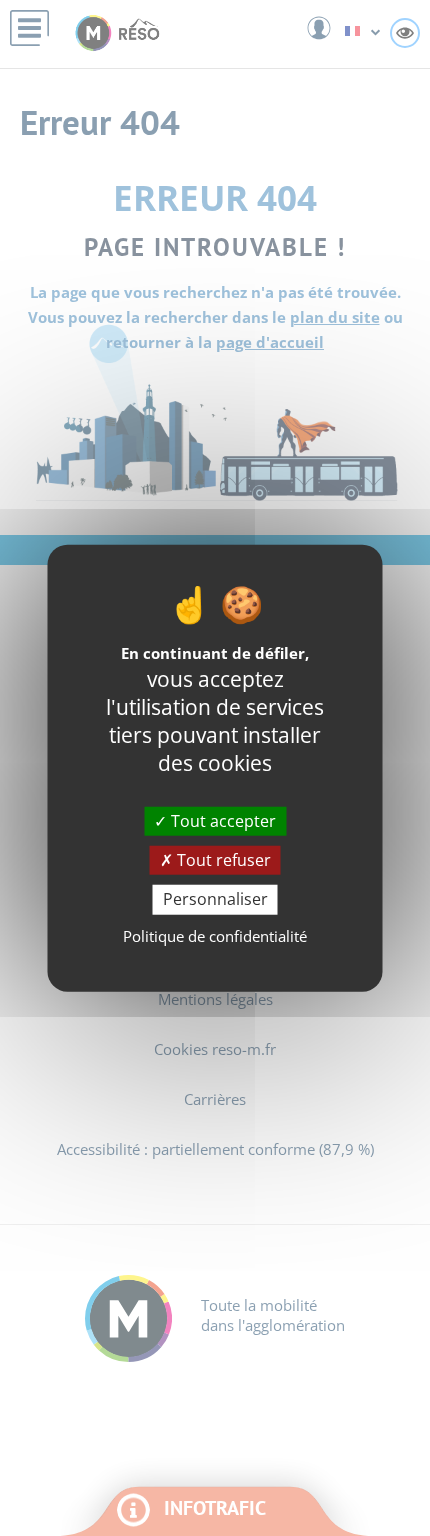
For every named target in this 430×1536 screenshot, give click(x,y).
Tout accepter (221, 821)
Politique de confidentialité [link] (215, 935)
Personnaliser (215, 899)
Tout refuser (222, 860)
